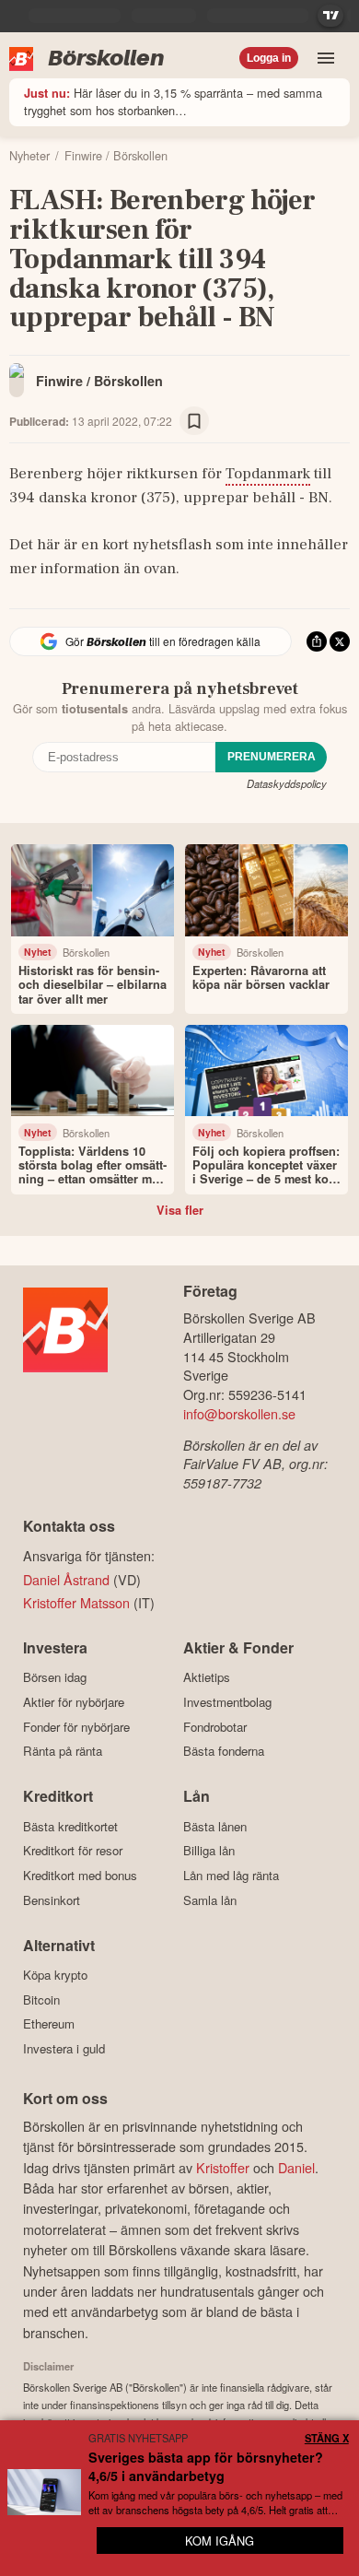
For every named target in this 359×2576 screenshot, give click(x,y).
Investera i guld (64, 2048)
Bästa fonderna (224, 1751)
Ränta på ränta (63, 1751)
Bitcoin (41, 2000)
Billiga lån (209, 1851)
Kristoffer (223, 2167)
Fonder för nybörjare (76, 1727)
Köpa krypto (55, 1975)
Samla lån (210, 1900)
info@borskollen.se (239, 1413)
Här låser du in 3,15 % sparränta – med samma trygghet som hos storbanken (173, 101)
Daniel (296, 2167)
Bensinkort (52, 1900)
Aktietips (207, 1677)
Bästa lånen (215, 1826)
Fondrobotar (215, 1727)
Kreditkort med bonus (80, 1875)
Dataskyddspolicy (287, 783)
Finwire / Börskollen (99, 381)
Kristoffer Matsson (76, 1602)
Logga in (269, 58)
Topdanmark (268, 474)
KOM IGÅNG (220, 2541)
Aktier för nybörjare (74, 1702)
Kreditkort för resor (73, 1851)
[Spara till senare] (194, 421)
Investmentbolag (227, 1702)
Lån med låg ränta (231, 1875)
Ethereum (49, 2024)
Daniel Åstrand (66, 1579)
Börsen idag (55, 1677)
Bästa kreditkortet (70, 1826)
